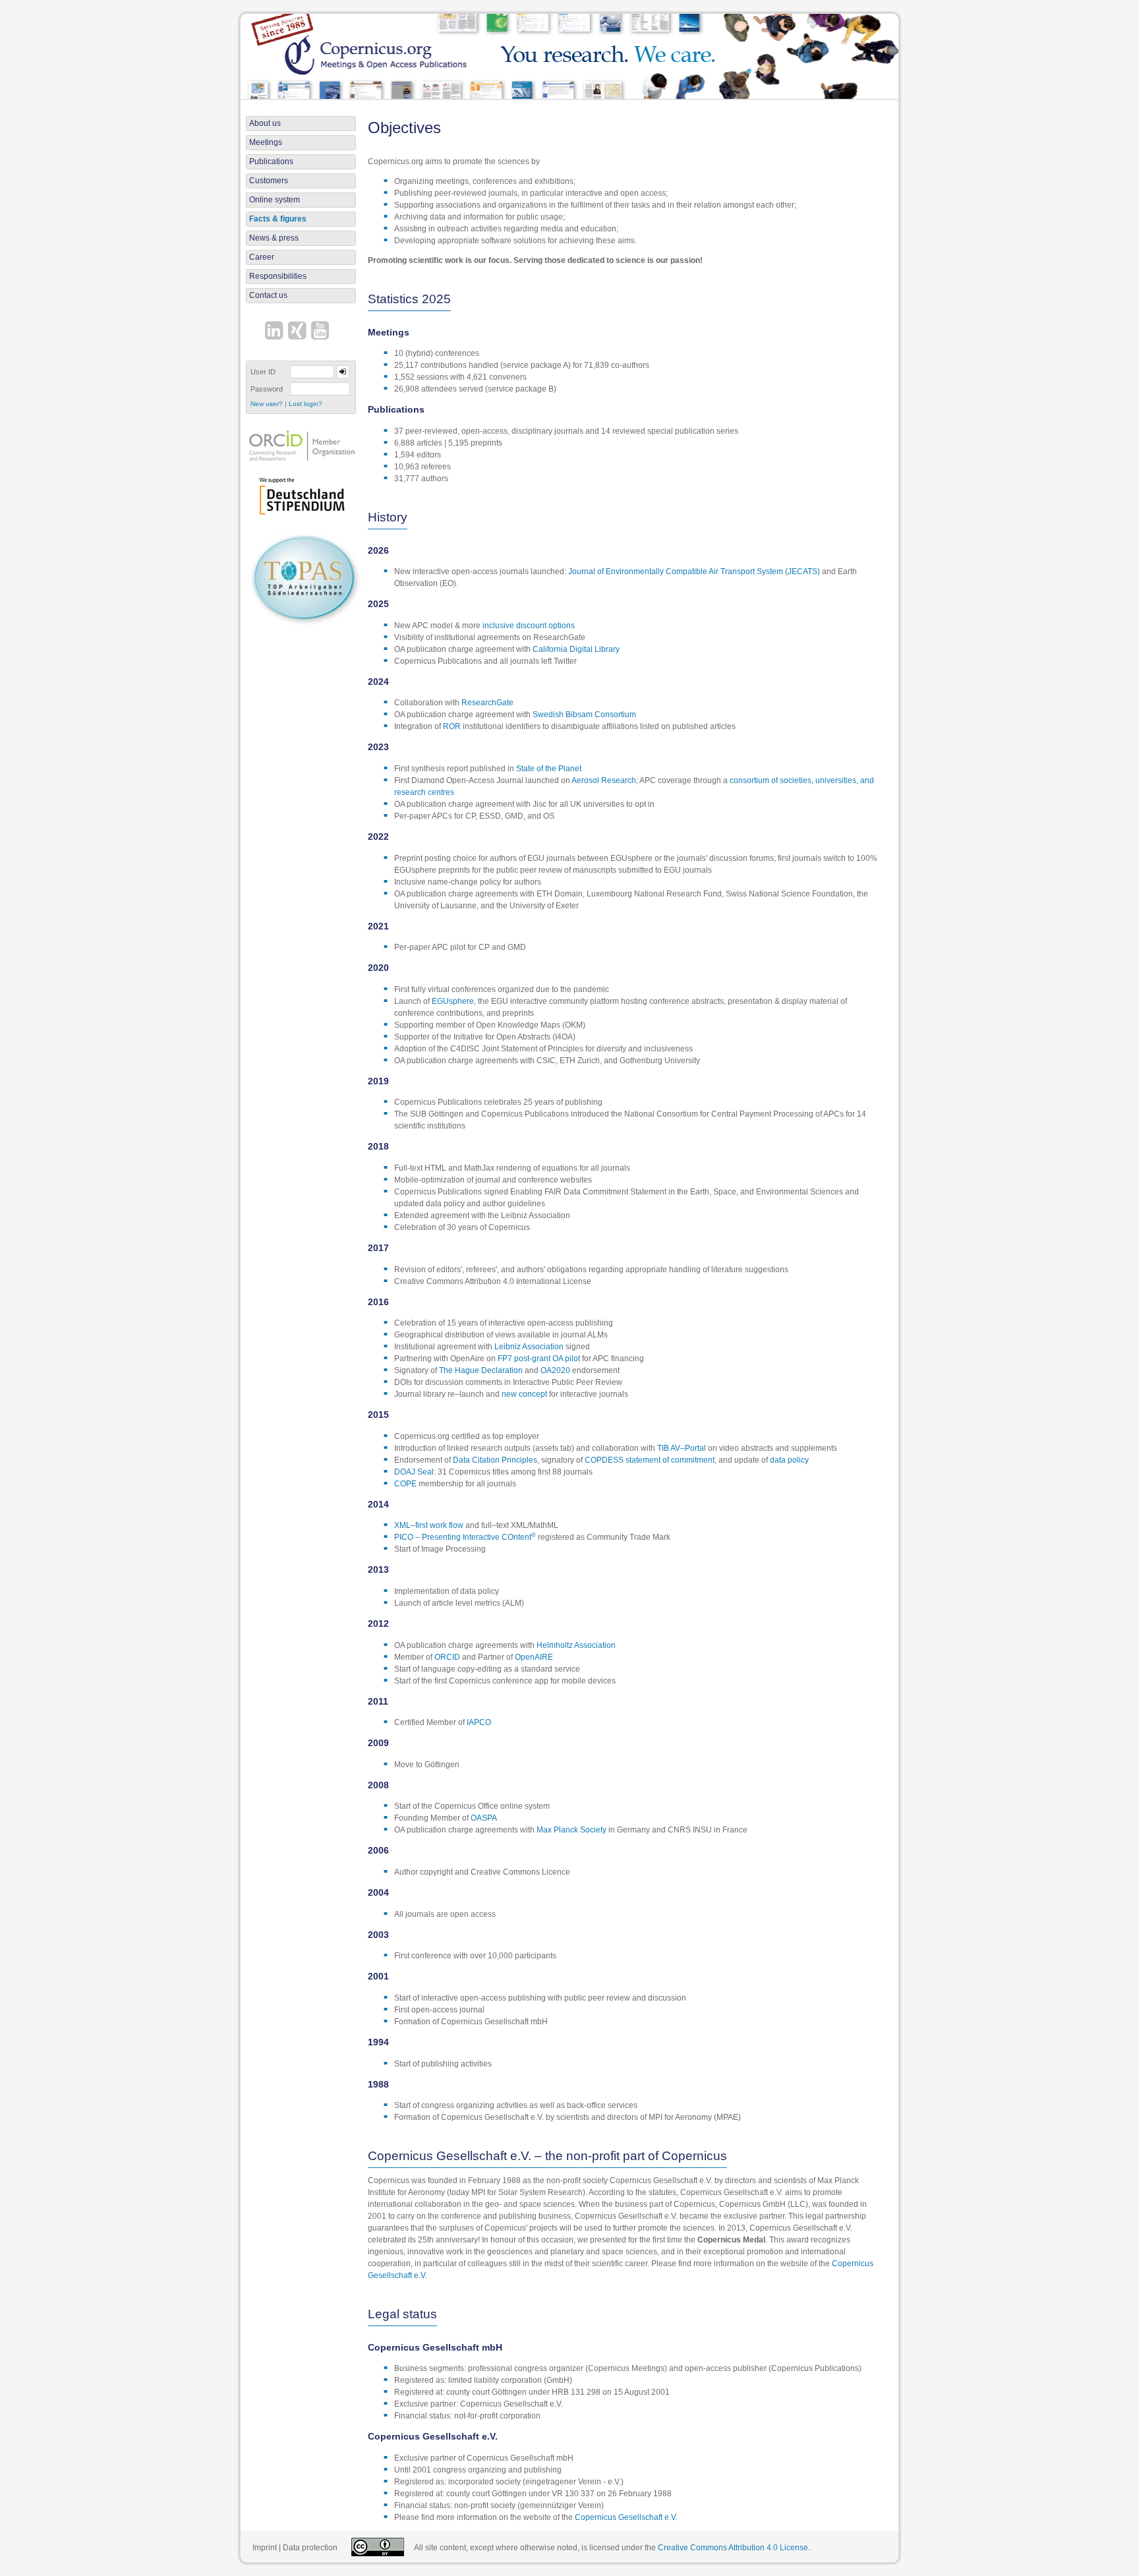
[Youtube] (322, 332)
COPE (405, 1484)
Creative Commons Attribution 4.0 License (733, 2548)
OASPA (484, 1818)
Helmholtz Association (576, 1645)
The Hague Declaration (481, 1370)
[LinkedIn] (276, 332)
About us (265, 123)
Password (267, 389)
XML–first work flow (429, 1525)
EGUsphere (453, 1001)
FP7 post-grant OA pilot (539, 1359)
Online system (275, 200)
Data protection (310, 2548)
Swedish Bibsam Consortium (584, 715)
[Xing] (299, 332)
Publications (271, 161)
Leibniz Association (529, 1347)
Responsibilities (278, 276)
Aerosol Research (604, 780)
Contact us (268, 295)
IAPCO (479, 1722)
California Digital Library (576, 649)
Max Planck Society (571, 1830)
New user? (267, 404)
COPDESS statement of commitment (650, 1460)
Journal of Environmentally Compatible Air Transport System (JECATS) (694, 571)
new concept (524, 1394)
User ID (263, 372)
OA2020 (555, 1370)
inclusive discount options (529, 626)
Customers (269, 181)
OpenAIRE (534, 1657)
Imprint (265, 2548)
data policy (789, 1460)
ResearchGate (487, 703)
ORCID (447, 1657)
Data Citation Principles (495, 1460)
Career (262, 257)
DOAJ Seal (414, 1472)
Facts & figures (278, 219)
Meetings (266, 142)
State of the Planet (549, 769)
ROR (452, 726)
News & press (274, 238)
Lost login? (306, 404)
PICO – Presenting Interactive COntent (465, 1537)
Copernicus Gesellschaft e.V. (626, 2517)
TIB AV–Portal (682, 1448)
